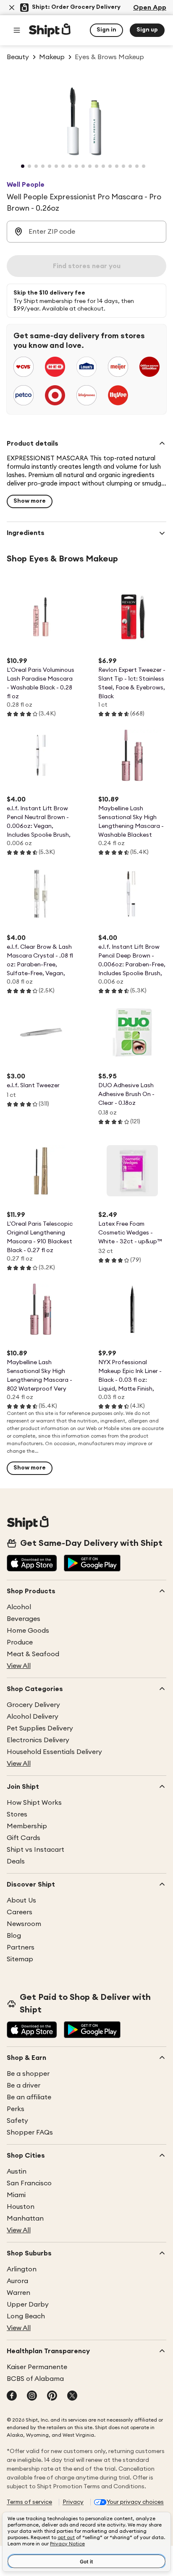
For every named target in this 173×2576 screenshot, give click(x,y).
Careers (20, 1912)
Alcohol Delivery (33, 1717)
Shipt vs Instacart (35, 1850)
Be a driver (24, 2085)
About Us (21, 1900)
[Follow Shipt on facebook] (12, 2396)
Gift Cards (24, 1838)
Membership (27, 1826)
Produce (20, 1642)
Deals (16, 1861)
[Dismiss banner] (12, 8)
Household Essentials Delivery (54, 1752)
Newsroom (24, 1924)
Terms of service (29, 2502)
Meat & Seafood (33, 1654)
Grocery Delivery (33, 1705)
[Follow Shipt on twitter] (72, 2396)
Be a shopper (28, 2074)
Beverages (24, 1619)
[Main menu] (17, 30)
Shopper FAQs (30, 2132)
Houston (21, 2207)
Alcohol (19, 1607)
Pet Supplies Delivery (40, 1728)
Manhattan (25, 2218)
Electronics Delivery (38, 1740)
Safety (17, 2121)
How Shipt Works (34, 1803)
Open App (150, 8)
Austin (17, 2171)
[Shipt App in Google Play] (92, 1564)
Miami (16, 2195)
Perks (16, 2109)
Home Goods (28, 1631)
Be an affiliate (29, 2097)
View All (19, 1666)
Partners (21, 1947)
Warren (18, 2293)
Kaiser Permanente (37, 2367)
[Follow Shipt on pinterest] (52, 2396)
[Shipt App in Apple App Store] (32, 1564)
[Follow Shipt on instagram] (32, 2396)
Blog (14, 1936)
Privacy (73, 2502)
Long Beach (26, 2316)
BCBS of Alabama (35, 2379)
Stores (17, 1814)
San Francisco (29, 2183)
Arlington (22, 2269)
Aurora (17, 2281)
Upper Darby (28, 2305)
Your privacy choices (135, 2502)
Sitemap (20, 1959)
